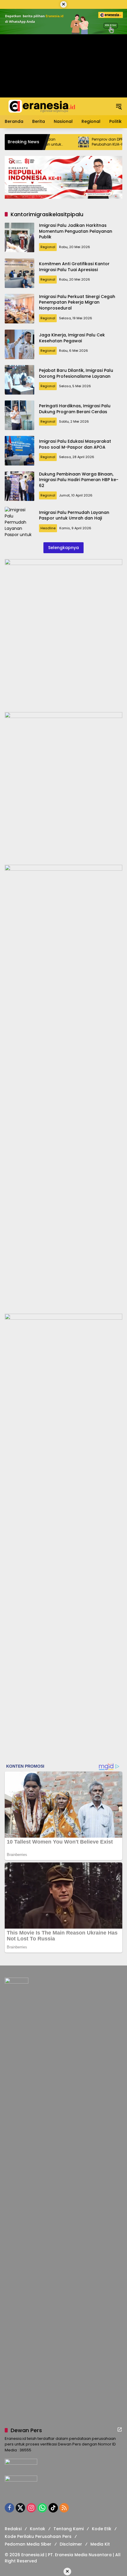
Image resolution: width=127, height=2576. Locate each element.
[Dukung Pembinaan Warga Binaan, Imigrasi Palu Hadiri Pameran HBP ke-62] (19, 486)
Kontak (38, 2529)
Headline (48, 528)
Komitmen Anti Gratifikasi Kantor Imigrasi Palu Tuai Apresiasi (74, 267)
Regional (48, 247)
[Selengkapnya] (120, 2430)
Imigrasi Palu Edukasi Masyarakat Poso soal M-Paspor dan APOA (75, 444)
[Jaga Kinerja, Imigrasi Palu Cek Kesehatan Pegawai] (19, 344)
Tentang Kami (69, 2529)
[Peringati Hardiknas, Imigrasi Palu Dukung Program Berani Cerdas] (19, 415)
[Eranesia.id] (42, 106)
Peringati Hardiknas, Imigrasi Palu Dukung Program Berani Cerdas (75, 409)
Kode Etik (102, 2529)
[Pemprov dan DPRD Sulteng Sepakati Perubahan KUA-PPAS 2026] (56, 142)
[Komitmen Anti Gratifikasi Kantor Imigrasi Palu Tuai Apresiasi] (19, 273)
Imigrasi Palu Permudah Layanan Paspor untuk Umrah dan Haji (74, 515)
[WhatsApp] (42, 2508)
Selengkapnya (63, 548)
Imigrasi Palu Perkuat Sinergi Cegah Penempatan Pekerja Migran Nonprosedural (77, 302)
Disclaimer (71, 2544)
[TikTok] (53, 2508)
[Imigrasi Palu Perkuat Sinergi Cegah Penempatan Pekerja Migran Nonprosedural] (19, 309)
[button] (119, 106)
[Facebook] (9, 2508)
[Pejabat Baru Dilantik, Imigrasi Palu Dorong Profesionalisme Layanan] (19, 380)
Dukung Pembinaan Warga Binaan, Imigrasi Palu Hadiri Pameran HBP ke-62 (79, 480)
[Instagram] (31, 2508)
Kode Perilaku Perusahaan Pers (38, 2536)
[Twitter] (20, 2508)
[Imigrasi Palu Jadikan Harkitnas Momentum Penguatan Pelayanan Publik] (19, 237)
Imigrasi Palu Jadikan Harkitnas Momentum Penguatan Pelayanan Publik (76, 231)
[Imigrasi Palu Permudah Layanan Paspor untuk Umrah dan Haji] (19, 522)
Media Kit (100, 2544)
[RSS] (64, 2508)
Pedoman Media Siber (28, 2544)
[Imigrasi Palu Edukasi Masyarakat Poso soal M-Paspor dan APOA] (19, 451)
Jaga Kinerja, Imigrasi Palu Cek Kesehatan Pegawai (72, 338)
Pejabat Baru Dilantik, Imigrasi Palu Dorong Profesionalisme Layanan (76, 373)
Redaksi (13, 2529)
